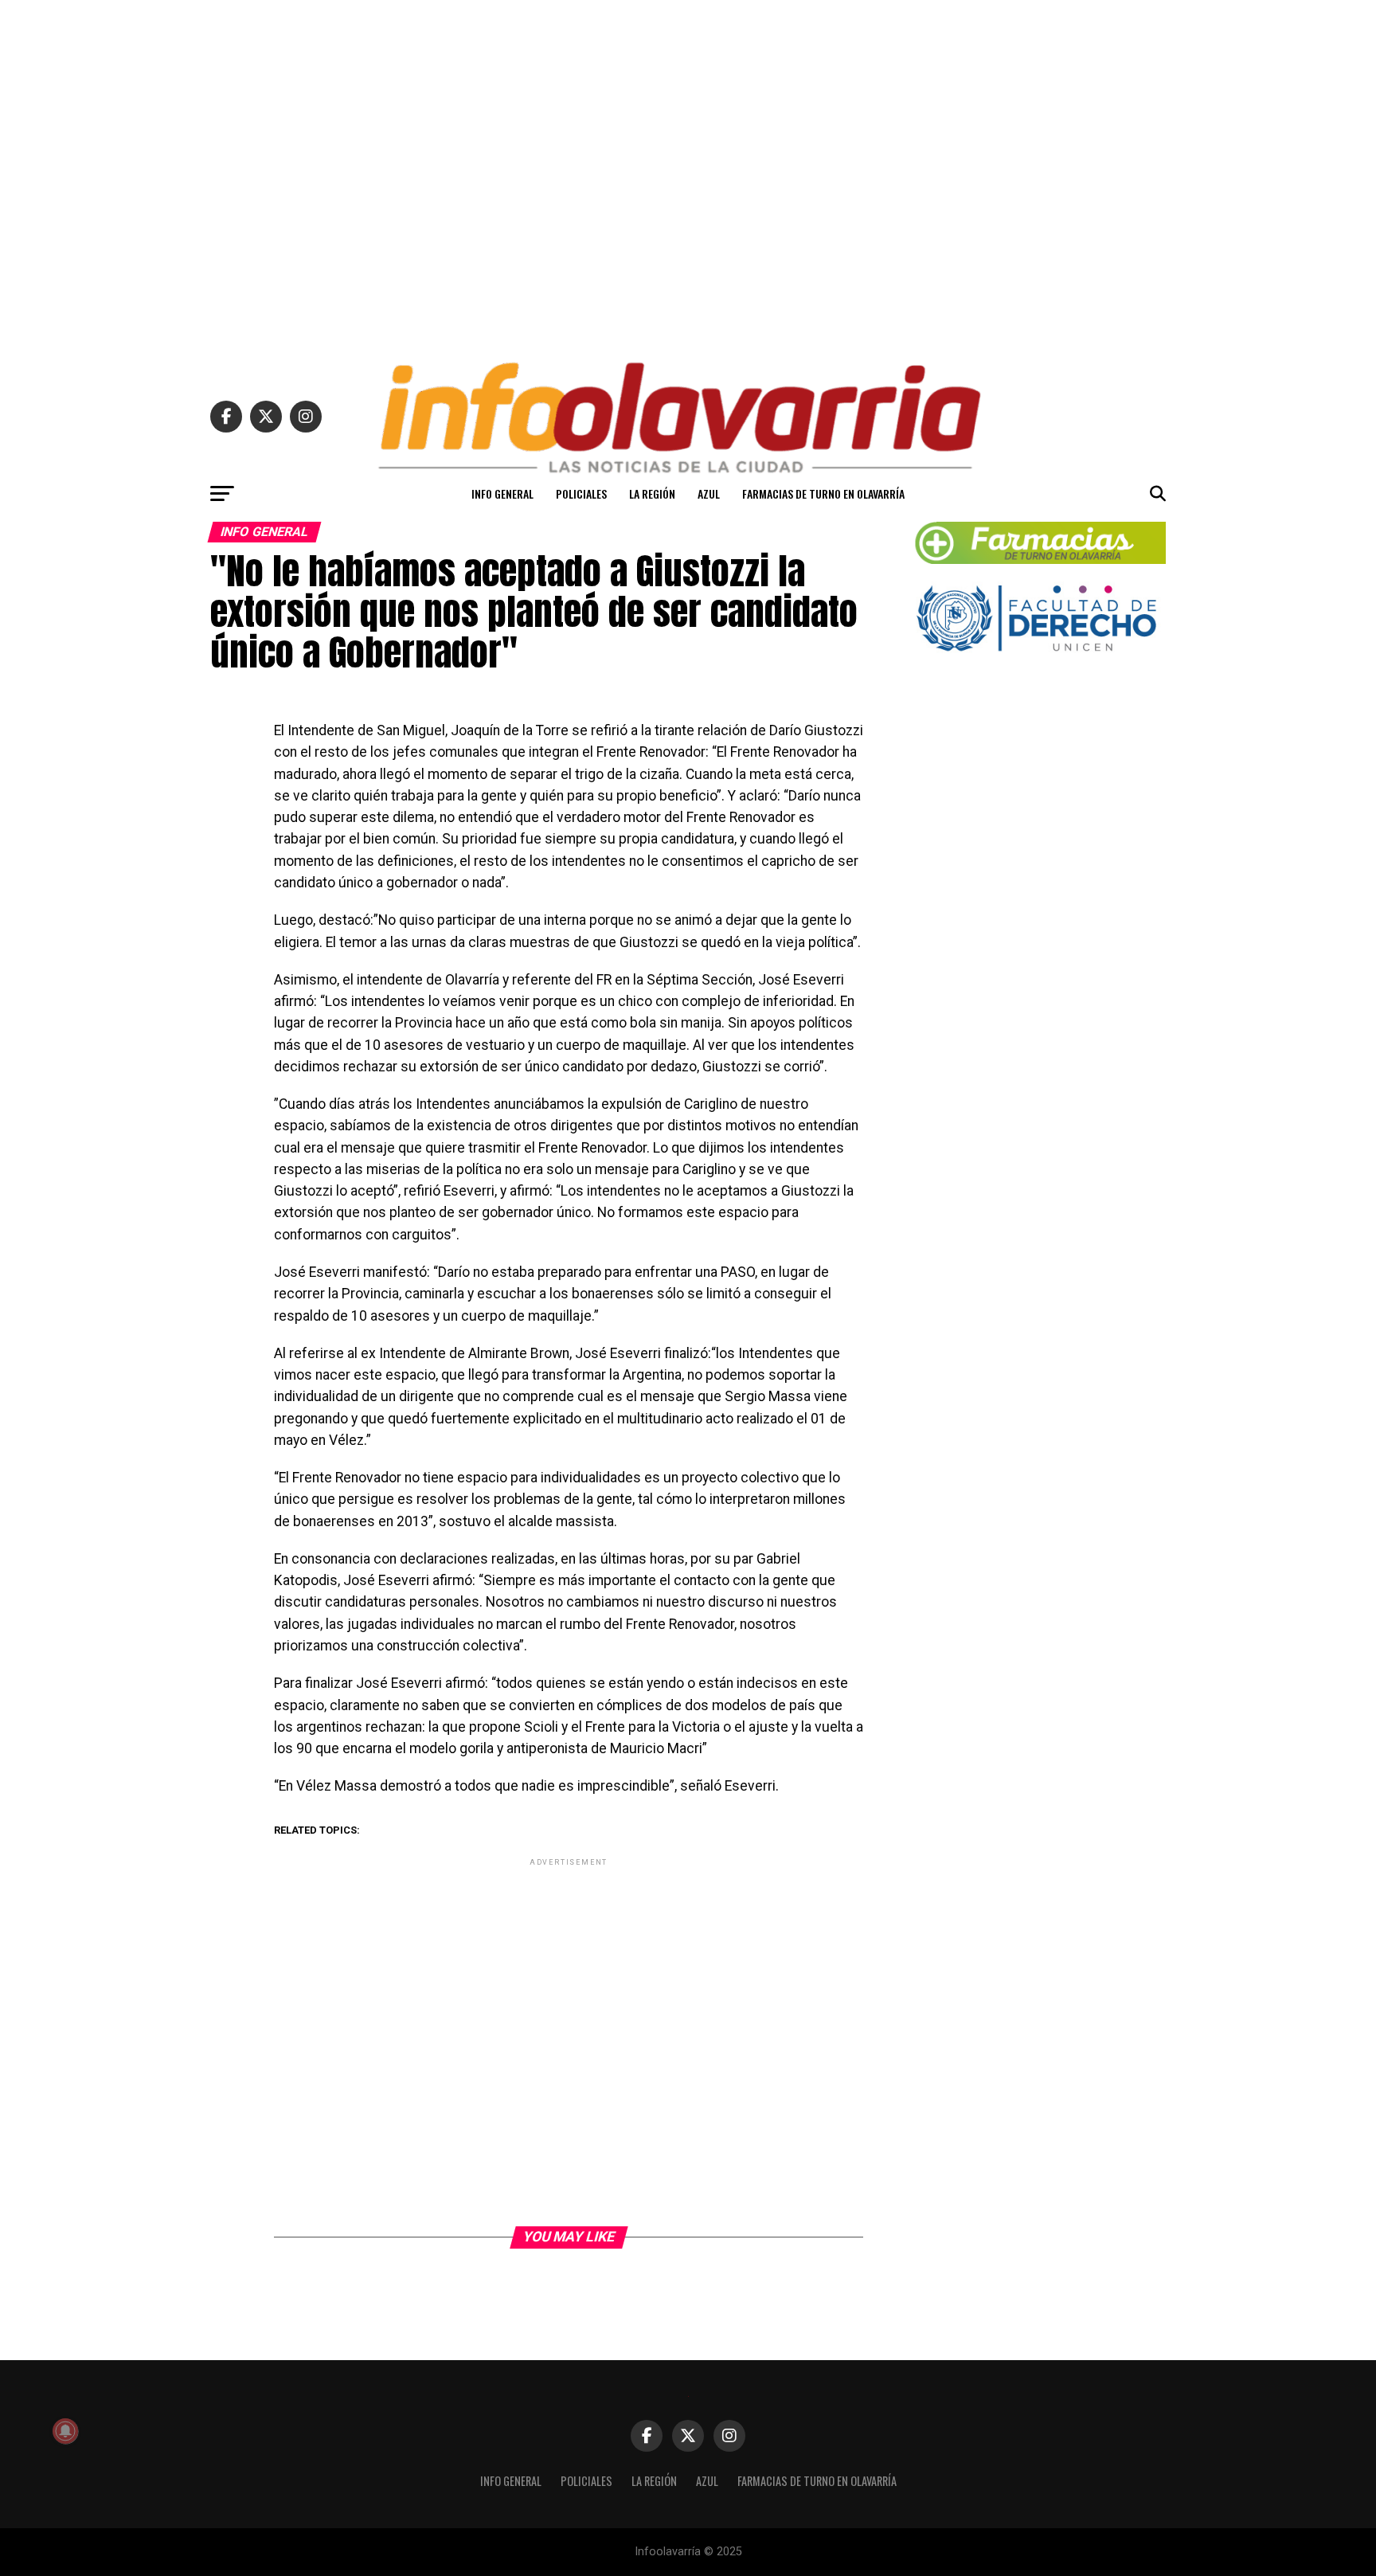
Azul (709, 493)
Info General (502, 493)
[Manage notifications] (65, 2431)
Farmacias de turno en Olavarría (823, 493)
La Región (652, 493)
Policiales (581, 493)
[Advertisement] (688, 174)
